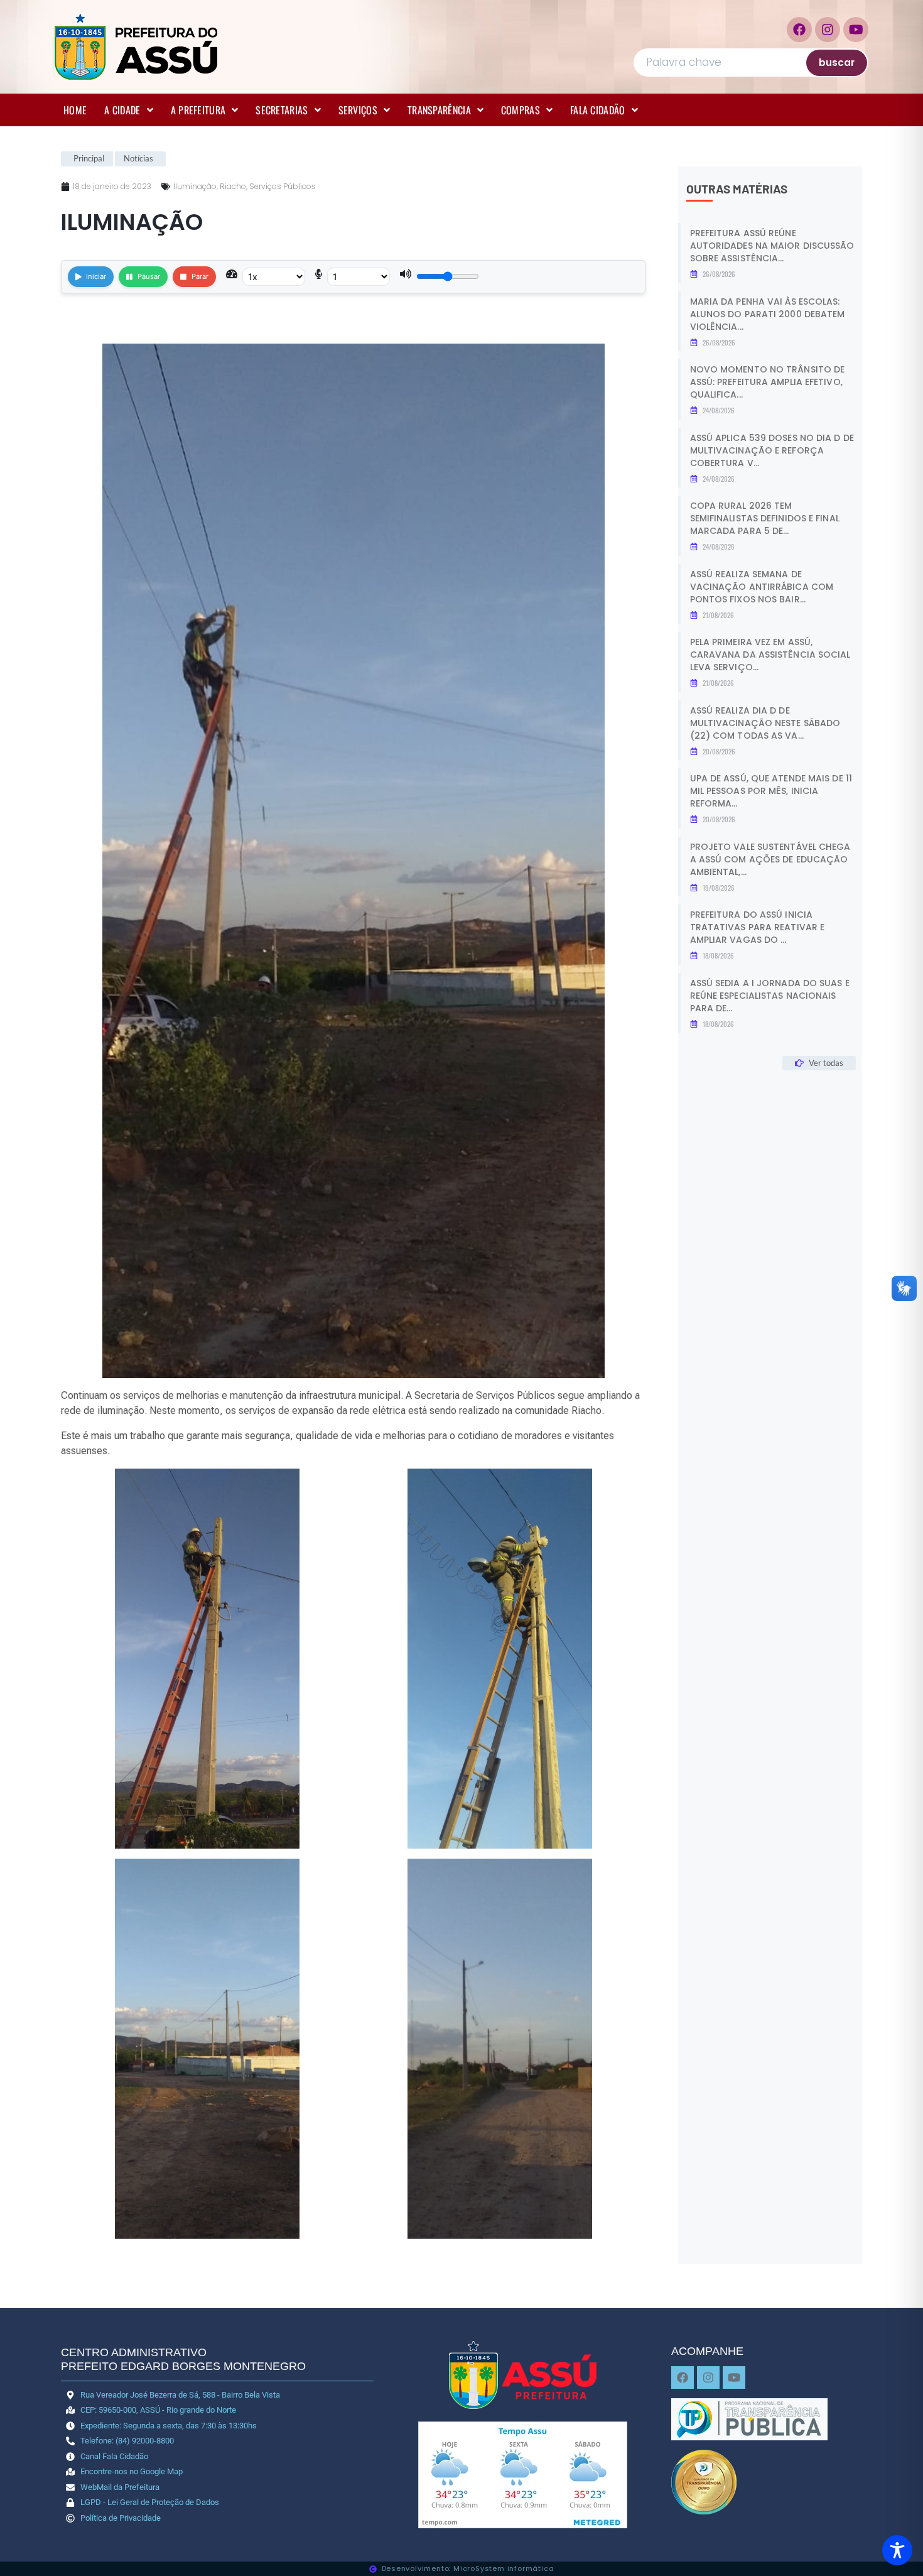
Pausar (149, 276)
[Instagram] (828, 30)
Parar (200, 276)
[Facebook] (799, 30)
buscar (837, 62)
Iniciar (96, 276)
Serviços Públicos (283, 186)
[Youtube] (856, 30)
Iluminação (195, 186)
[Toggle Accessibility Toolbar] (897, 2550)
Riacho (233, 186)
